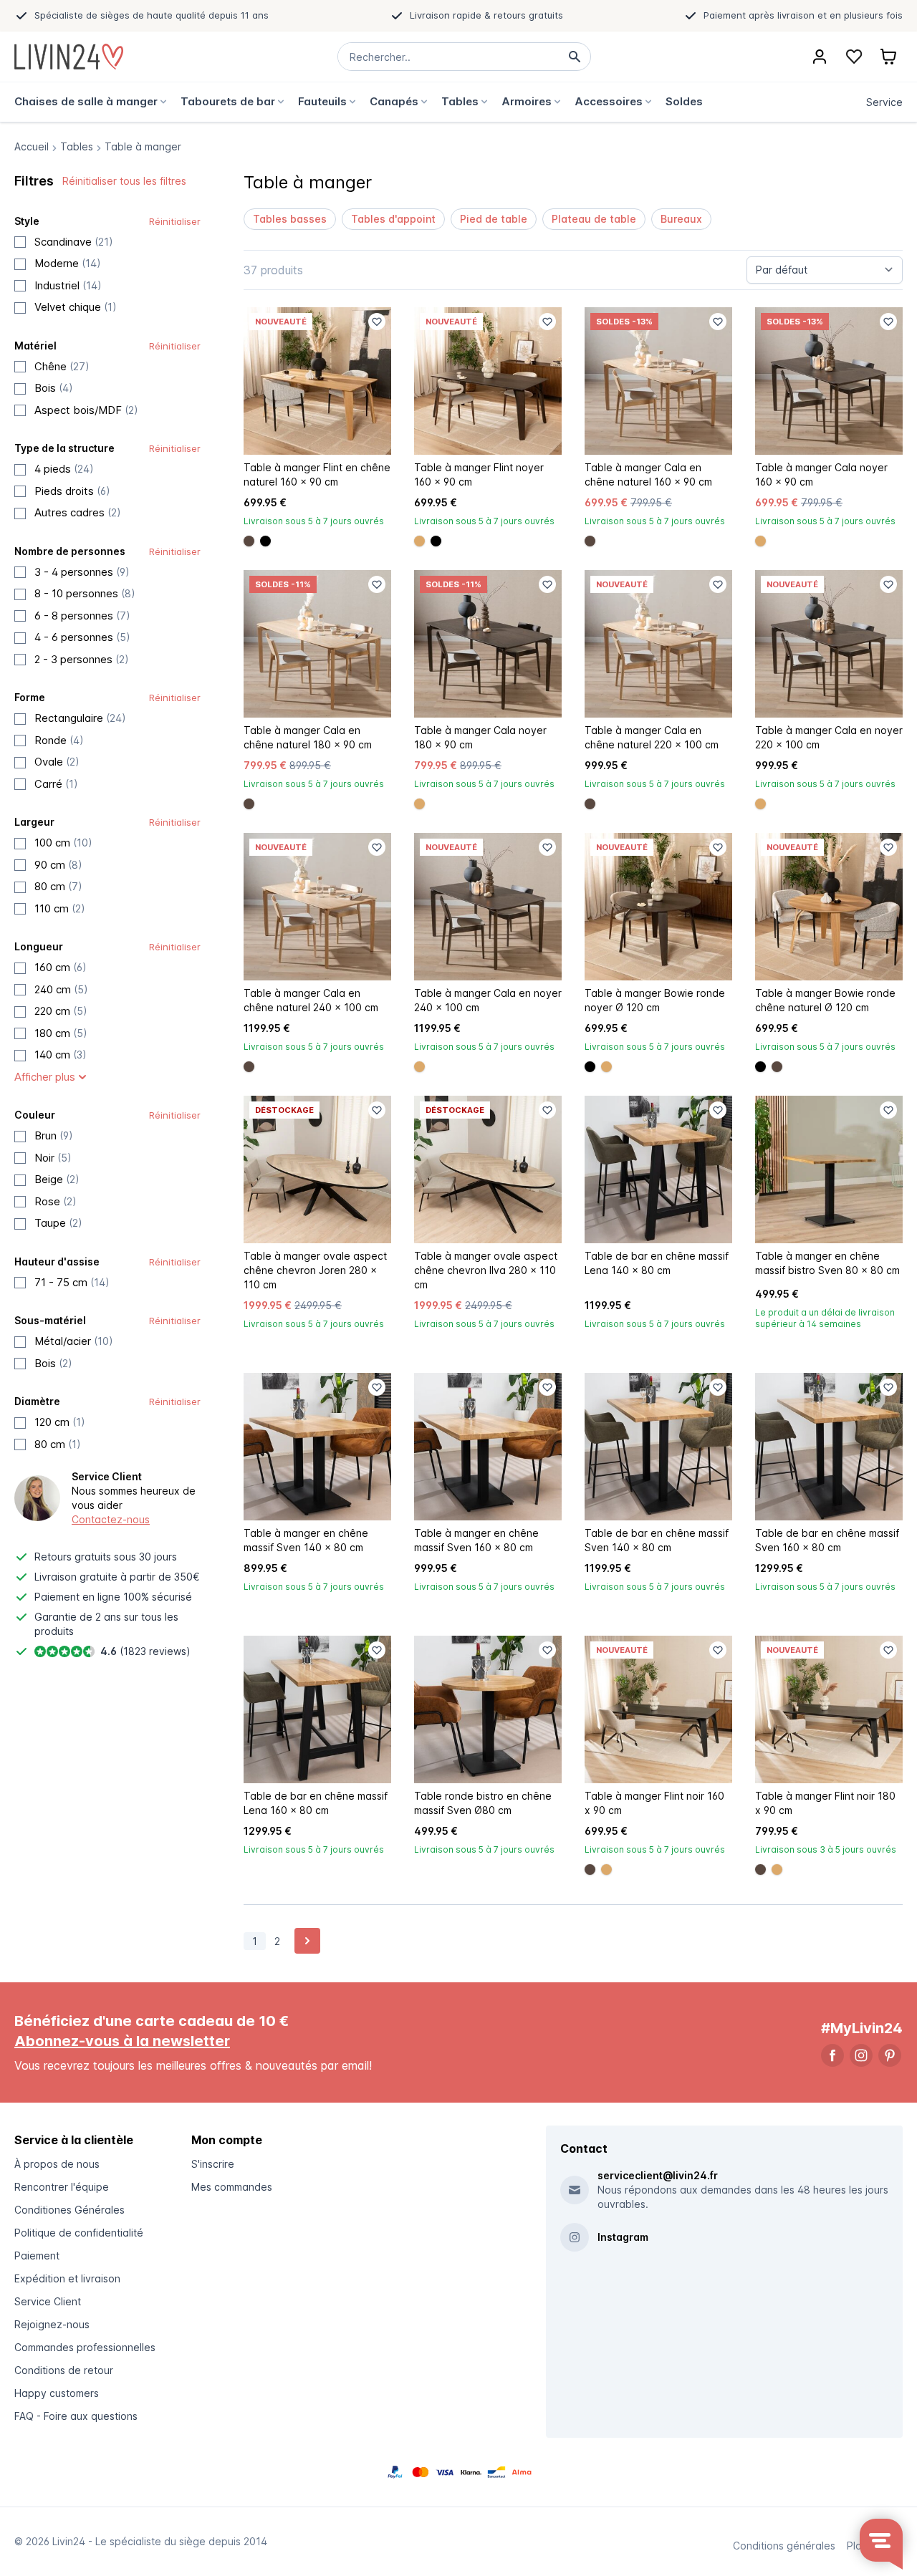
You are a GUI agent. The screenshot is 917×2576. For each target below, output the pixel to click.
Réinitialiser (175, 221)
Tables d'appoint (393, 219)
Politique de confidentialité (79, 2233)
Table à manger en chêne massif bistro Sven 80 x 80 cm (827, 1263)
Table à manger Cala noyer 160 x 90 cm (821, 474)
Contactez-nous (111, 1519)
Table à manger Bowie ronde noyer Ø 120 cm (655, 1000)
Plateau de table (594, 219)
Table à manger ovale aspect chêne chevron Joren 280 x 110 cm (315, 1270)
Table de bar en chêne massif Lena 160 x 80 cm (316, 1803)
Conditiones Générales (69, 2210)
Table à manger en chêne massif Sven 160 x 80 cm (476, 1540)
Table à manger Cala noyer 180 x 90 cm (480, 737)
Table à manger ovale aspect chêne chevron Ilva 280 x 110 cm (486, 1270)
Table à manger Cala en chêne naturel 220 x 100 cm (652, 737)
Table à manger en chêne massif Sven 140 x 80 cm (306, 1540)
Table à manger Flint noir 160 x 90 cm (654, 1803)
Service (884, 102)
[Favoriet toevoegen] (377, 322)
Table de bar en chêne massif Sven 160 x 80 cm (827, 1540)
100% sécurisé (158, 1597)
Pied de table (494, 219)
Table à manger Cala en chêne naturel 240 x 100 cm (311, 1000)
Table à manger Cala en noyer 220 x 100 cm (829, 737)
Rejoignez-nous (52, 2324)
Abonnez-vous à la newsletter (122, 2041)
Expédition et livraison (67, 2278)
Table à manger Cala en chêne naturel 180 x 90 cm (308, 737)
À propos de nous (57, 2164)
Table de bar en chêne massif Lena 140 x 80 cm (657, 1263)
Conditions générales (784, 2546)
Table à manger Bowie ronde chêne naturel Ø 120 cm (825, 1000)
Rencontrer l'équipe (62, 2187)
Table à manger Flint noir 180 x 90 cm (825, 1803)
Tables (77, 146)
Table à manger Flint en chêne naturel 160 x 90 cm (317, 474)
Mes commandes (232, 2187)
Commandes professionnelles (85, 2347)
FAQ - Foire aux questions (76, 2416)
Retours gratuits (73, 1557)
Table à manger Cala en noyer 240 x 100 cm (488, 1000)
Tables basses (290, 219)
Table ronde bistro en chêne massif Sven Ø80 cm (483, 1803)
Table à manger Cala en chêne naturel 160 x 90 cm (648, 474)
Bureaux (681, 219)
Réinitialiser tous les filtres (124, 181)
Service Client (48, 2301)
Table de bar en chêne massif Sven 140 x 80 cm (657, 1540)
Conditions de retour (64, 2370)
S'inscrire (213, 2164)
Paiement (37, 2256)
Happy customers (57, 2393)
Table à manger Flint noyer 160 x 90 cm (479, 474)
